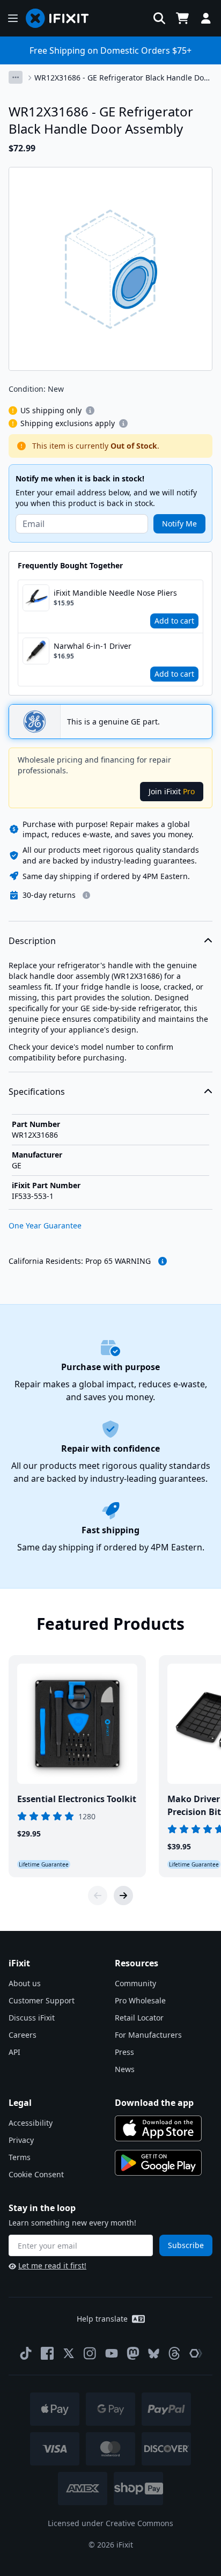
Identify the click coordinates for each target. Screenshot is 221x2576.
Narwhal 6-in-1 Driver (93, 646)
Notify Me (179, 524)
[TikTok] (26, 2353)
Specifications (37, 1092)
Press (124, 2052)
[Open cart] (182, 18)
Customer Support (42, 2000)
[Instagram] (90, 2353)
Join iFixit (172, 791)
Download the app (154, 2103)
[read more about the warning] (163, 1261)
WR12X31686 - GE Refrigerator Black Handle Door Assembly (123, 78)
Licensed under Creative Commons (110, 2523)
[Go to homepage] (62, 18)
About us (25, 1983)
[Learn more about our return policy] (86, 895)
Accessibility (31, 2123)
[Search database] (159, 18)
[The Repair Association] (196, 2353)
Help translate (102, 2319)
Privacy (21, 2140)
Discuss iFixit (32, 2018)
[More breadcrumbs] (16, 77)
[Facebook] (47, 2353)
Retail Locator (139, 2018)
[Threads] (174, 2353)
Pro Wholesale (140, 2000)
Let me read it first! (52, 2266)
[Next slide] (123, 1896)
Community (135, 1983)
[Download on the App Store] (158, 2128)
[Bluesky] (154, 2354)
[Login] (206, 18)
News (125, 2069)
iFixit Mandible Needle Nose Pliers (115, 593)
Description (32, 941)
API (14, 2052)
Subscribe (186, 2245)
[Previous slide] (98, 1896)
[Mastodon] (133, 2353)
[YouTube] (112, 2353)
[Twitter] (69, 2353)
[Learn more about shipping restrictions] (90, 411)
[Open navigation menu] (13, 18)
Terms (20, 2157)
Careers (23, 2035)
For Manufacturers (148, 2035)
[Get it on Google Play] (158, 2163)
